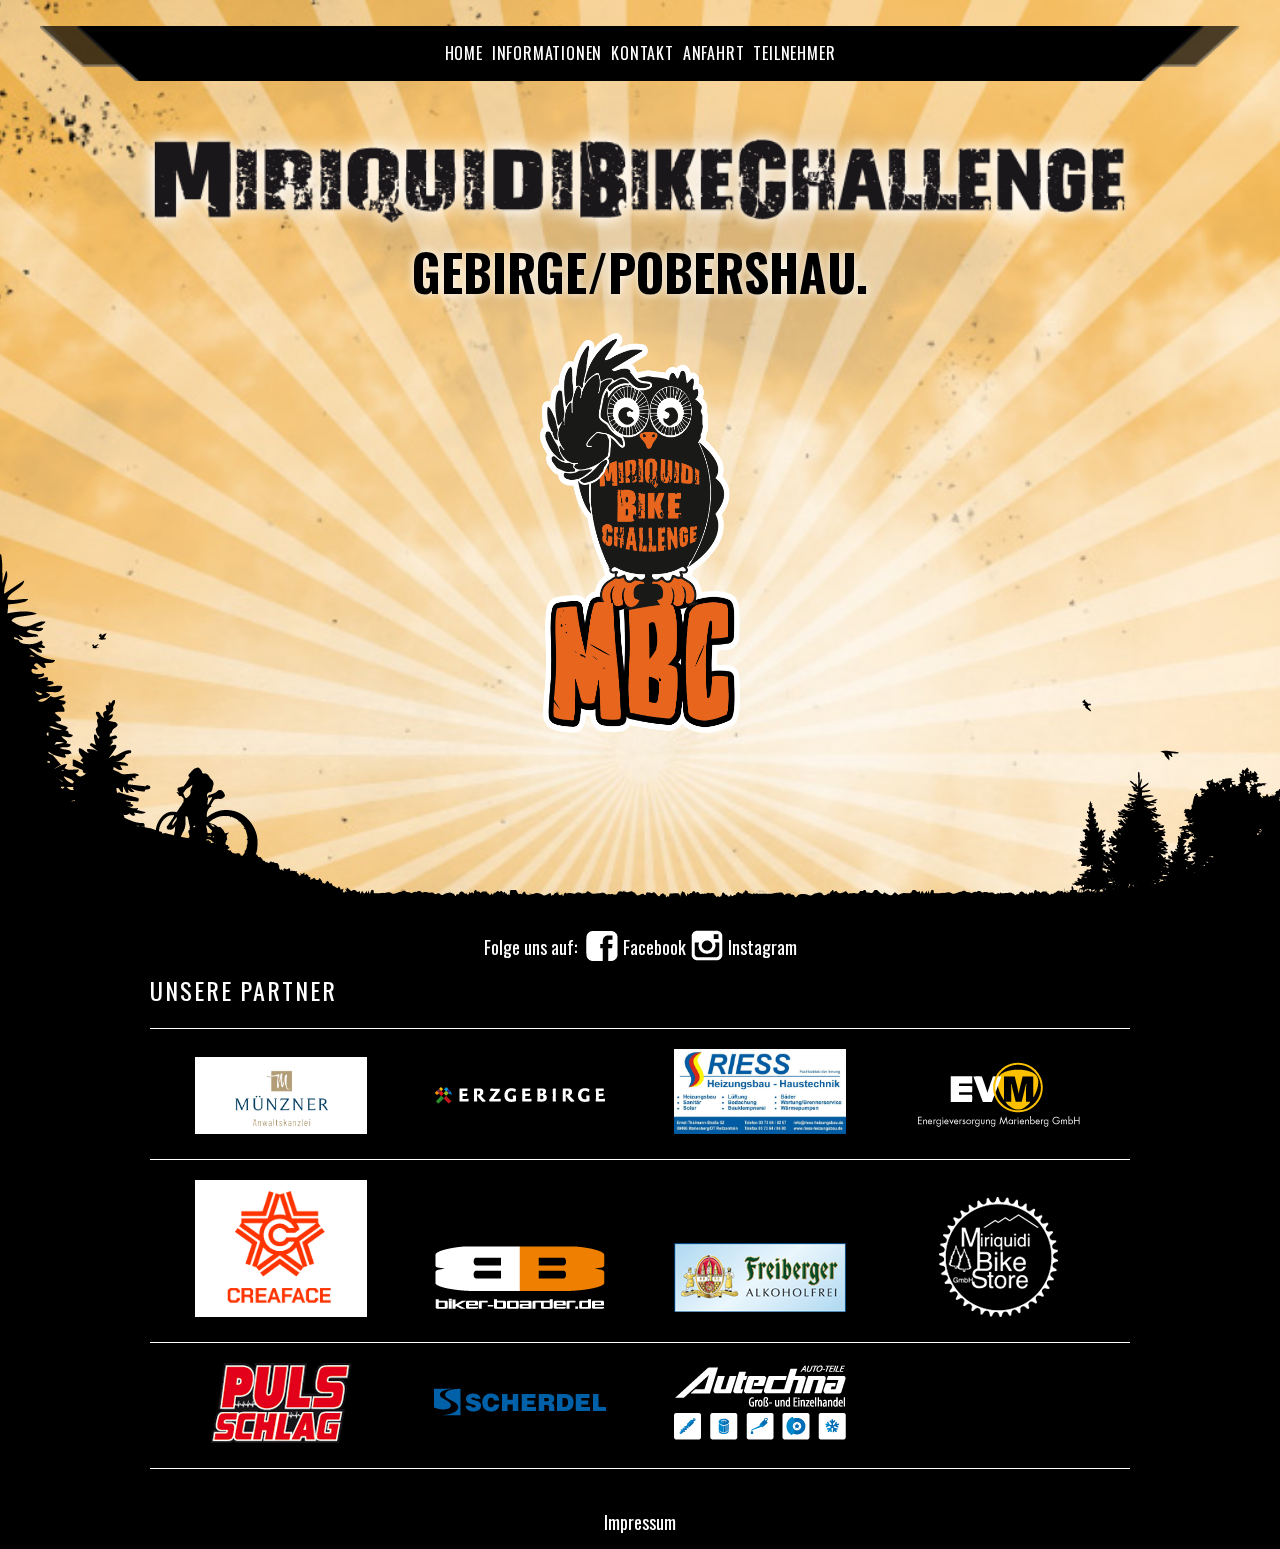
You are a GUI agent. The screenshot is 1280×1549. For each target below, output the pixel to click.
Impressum (640, 1522)
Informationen (547, 53)
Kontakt (642, 53)
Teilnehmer (794, 53)
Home (464, 53)
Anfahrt (714, 53)
